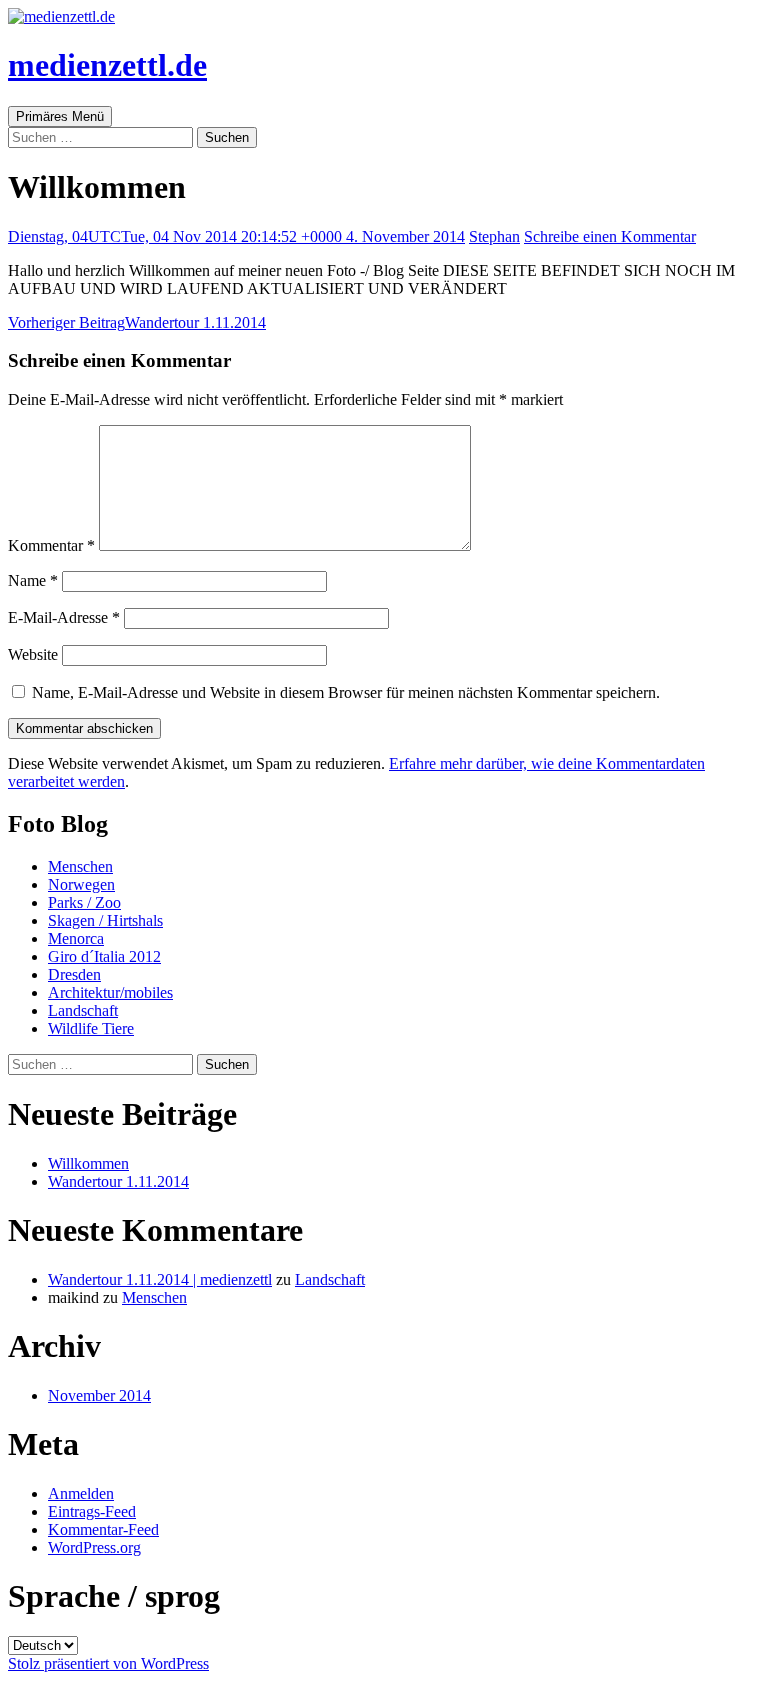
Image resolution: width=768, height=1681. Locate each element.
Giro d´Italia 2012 (104, 956)
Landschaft (83, 1010)
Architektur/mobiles (110, 992)
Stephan (494, 236)
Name (33, 580)
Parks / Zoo (84, 902)
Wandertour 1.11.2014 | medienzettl (160, 1279)
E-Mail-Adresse (64, 617)
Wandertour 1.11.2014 (137, 322)
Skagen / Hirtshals (105, 920)
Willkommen (88, 1163)
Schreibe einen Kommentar (610, 236)
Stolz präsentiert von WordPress (108, 1663)
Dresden (74, 974)
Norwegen (81, 884)
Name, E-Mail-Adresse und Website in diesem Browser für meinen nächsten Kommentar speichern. (346, 692)
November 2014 (99, 1395)
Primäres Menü (60, 116)
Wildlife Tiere (91, 1028)
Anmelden (81, 1493)
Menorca (76, 938)
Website (33, 654)
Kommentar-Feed (103, 1529)
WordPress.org (94, 1547)
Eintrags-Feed (92, 1511)
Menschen (80, 866)
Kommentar (51, 545)
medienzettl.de (107, 65)
